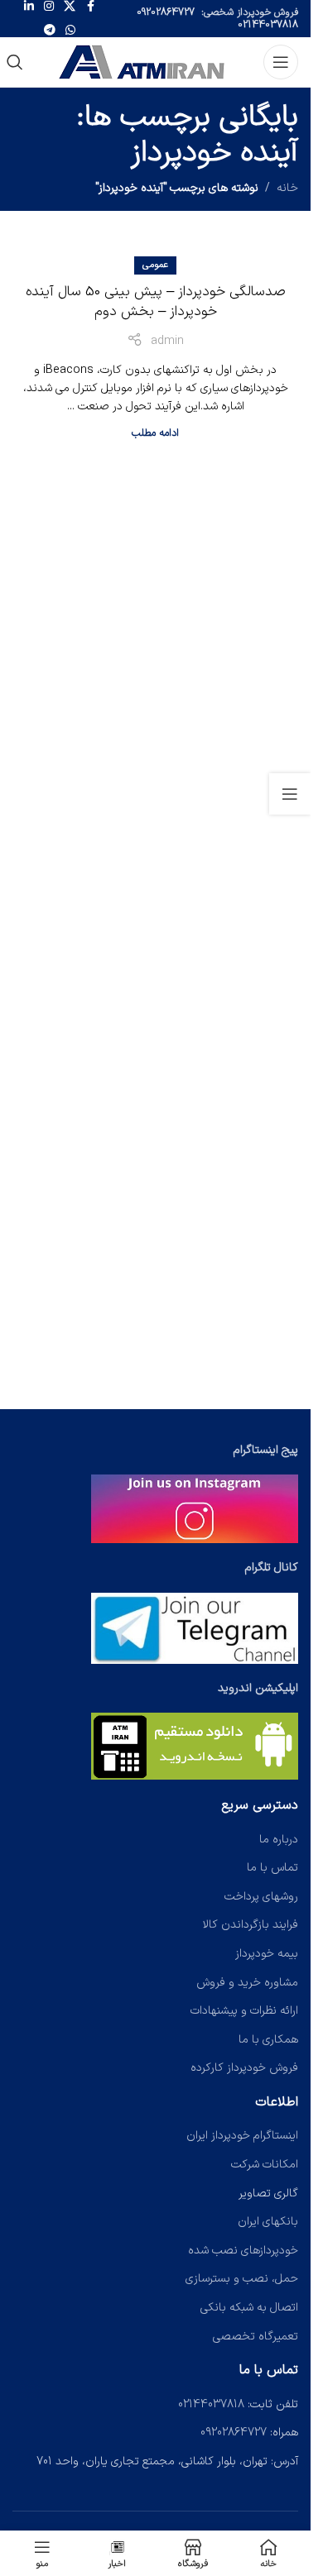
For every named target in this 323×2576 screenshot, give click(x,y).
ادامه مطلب (155, 433)
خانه (287, 188)
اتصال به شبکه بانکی (249, 2308)
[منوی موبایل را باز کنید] (281, 62)
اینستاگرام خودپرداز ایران (242, 2136)
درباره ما (279, 1840)
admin (167, 341)
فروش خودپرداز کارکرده (244, 2068)
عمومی (155, 265)
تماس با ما (272, 1868)
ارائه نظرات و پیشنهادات (244, 2011)
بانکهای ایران (268, 2222)
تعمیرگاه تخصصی (256, 2337)
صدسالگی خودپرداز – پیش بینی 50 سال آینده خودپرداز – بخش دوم (156, 302)
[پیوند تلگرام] (50, 31)
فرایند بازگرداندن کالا (251, 1925)
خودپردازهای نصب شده (243, 2251)
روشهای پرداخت (261, 1897)
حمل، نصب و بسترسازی (242, 2279)
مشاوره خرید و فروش (247, 1983)
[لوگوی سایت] (143, 62)
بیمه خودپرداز (267, 1954)
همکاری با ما (268, 2040)
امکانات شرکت (265, 2165)
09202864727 (166, 12)
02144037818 (268, 25)
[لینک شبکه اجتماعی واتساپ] (70, 31)
